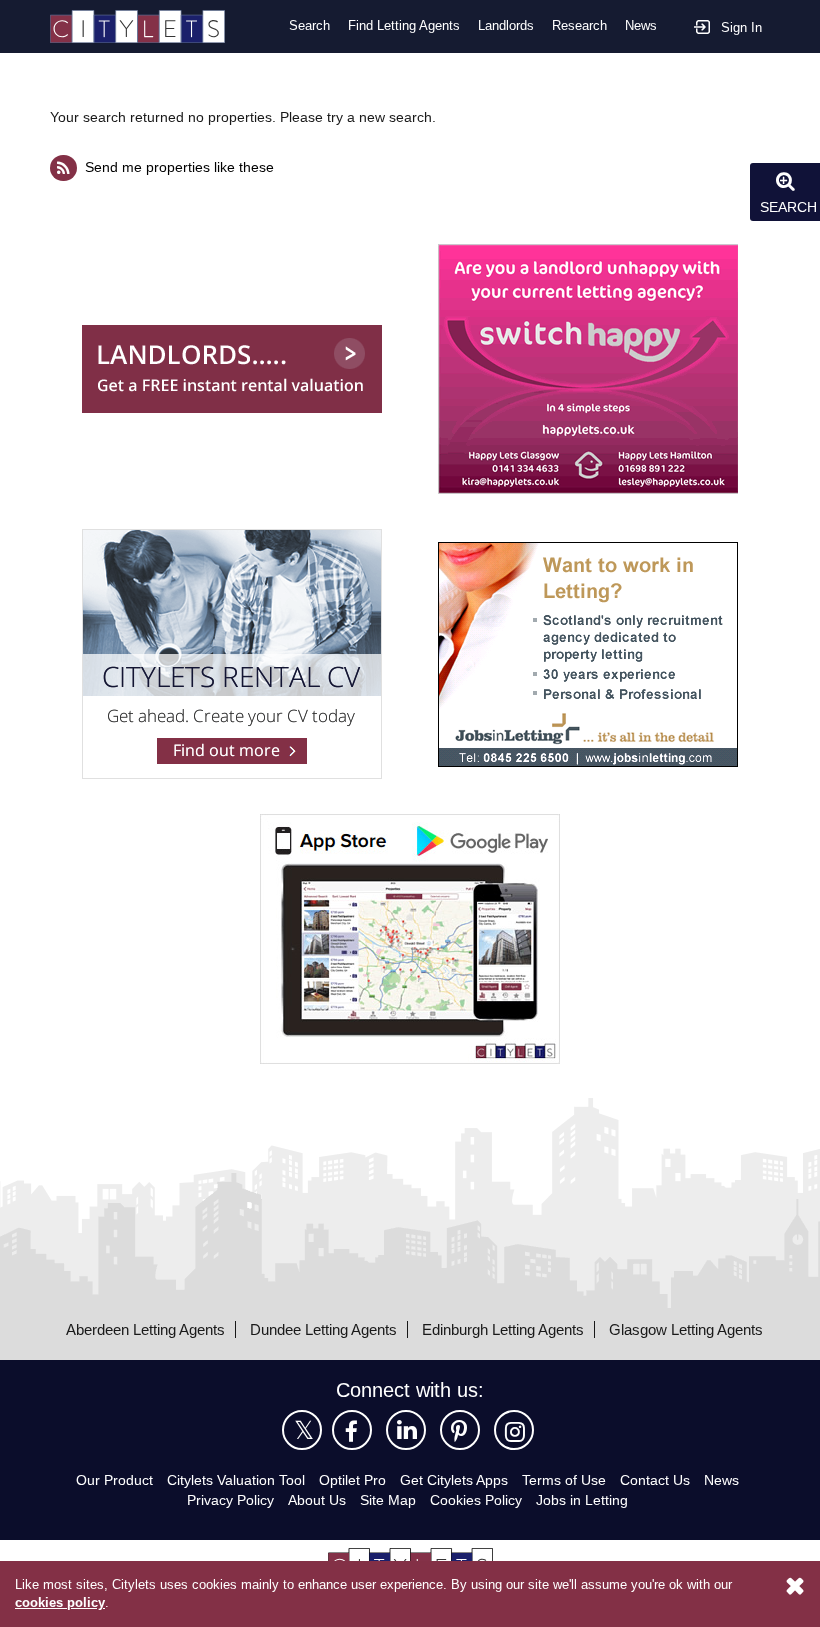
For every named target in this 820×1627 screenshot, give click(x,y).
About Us (317, 1500)
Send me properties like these (179, 167)
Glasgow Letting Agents (686, 1329)
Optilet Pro (352, 1480)
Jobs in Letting (582, 1500)
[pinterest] (460, 1430)
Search (309, 25)
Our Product (114, 1480)
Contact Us (655, 1480)
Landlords (506, 25)
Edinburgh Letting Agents (503, 1329)
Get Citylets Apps (454, 1480)
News (641, 25)
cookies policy (60, 1602)
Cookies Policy (476, 1500)
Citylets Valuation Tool (236, 1480)
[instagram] (514, 1430)
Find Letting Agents (404, 25)
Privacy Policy (230, 1500)
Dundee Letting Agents (323, 1329)
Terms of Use (564, 1480)
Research (579, 25)
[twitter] (302, 1430)
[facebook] (352, 1430)
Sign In (741, 27)
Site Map (388, 1500)
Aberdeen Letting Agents (145, 1329)
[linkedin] (406, 1430)
